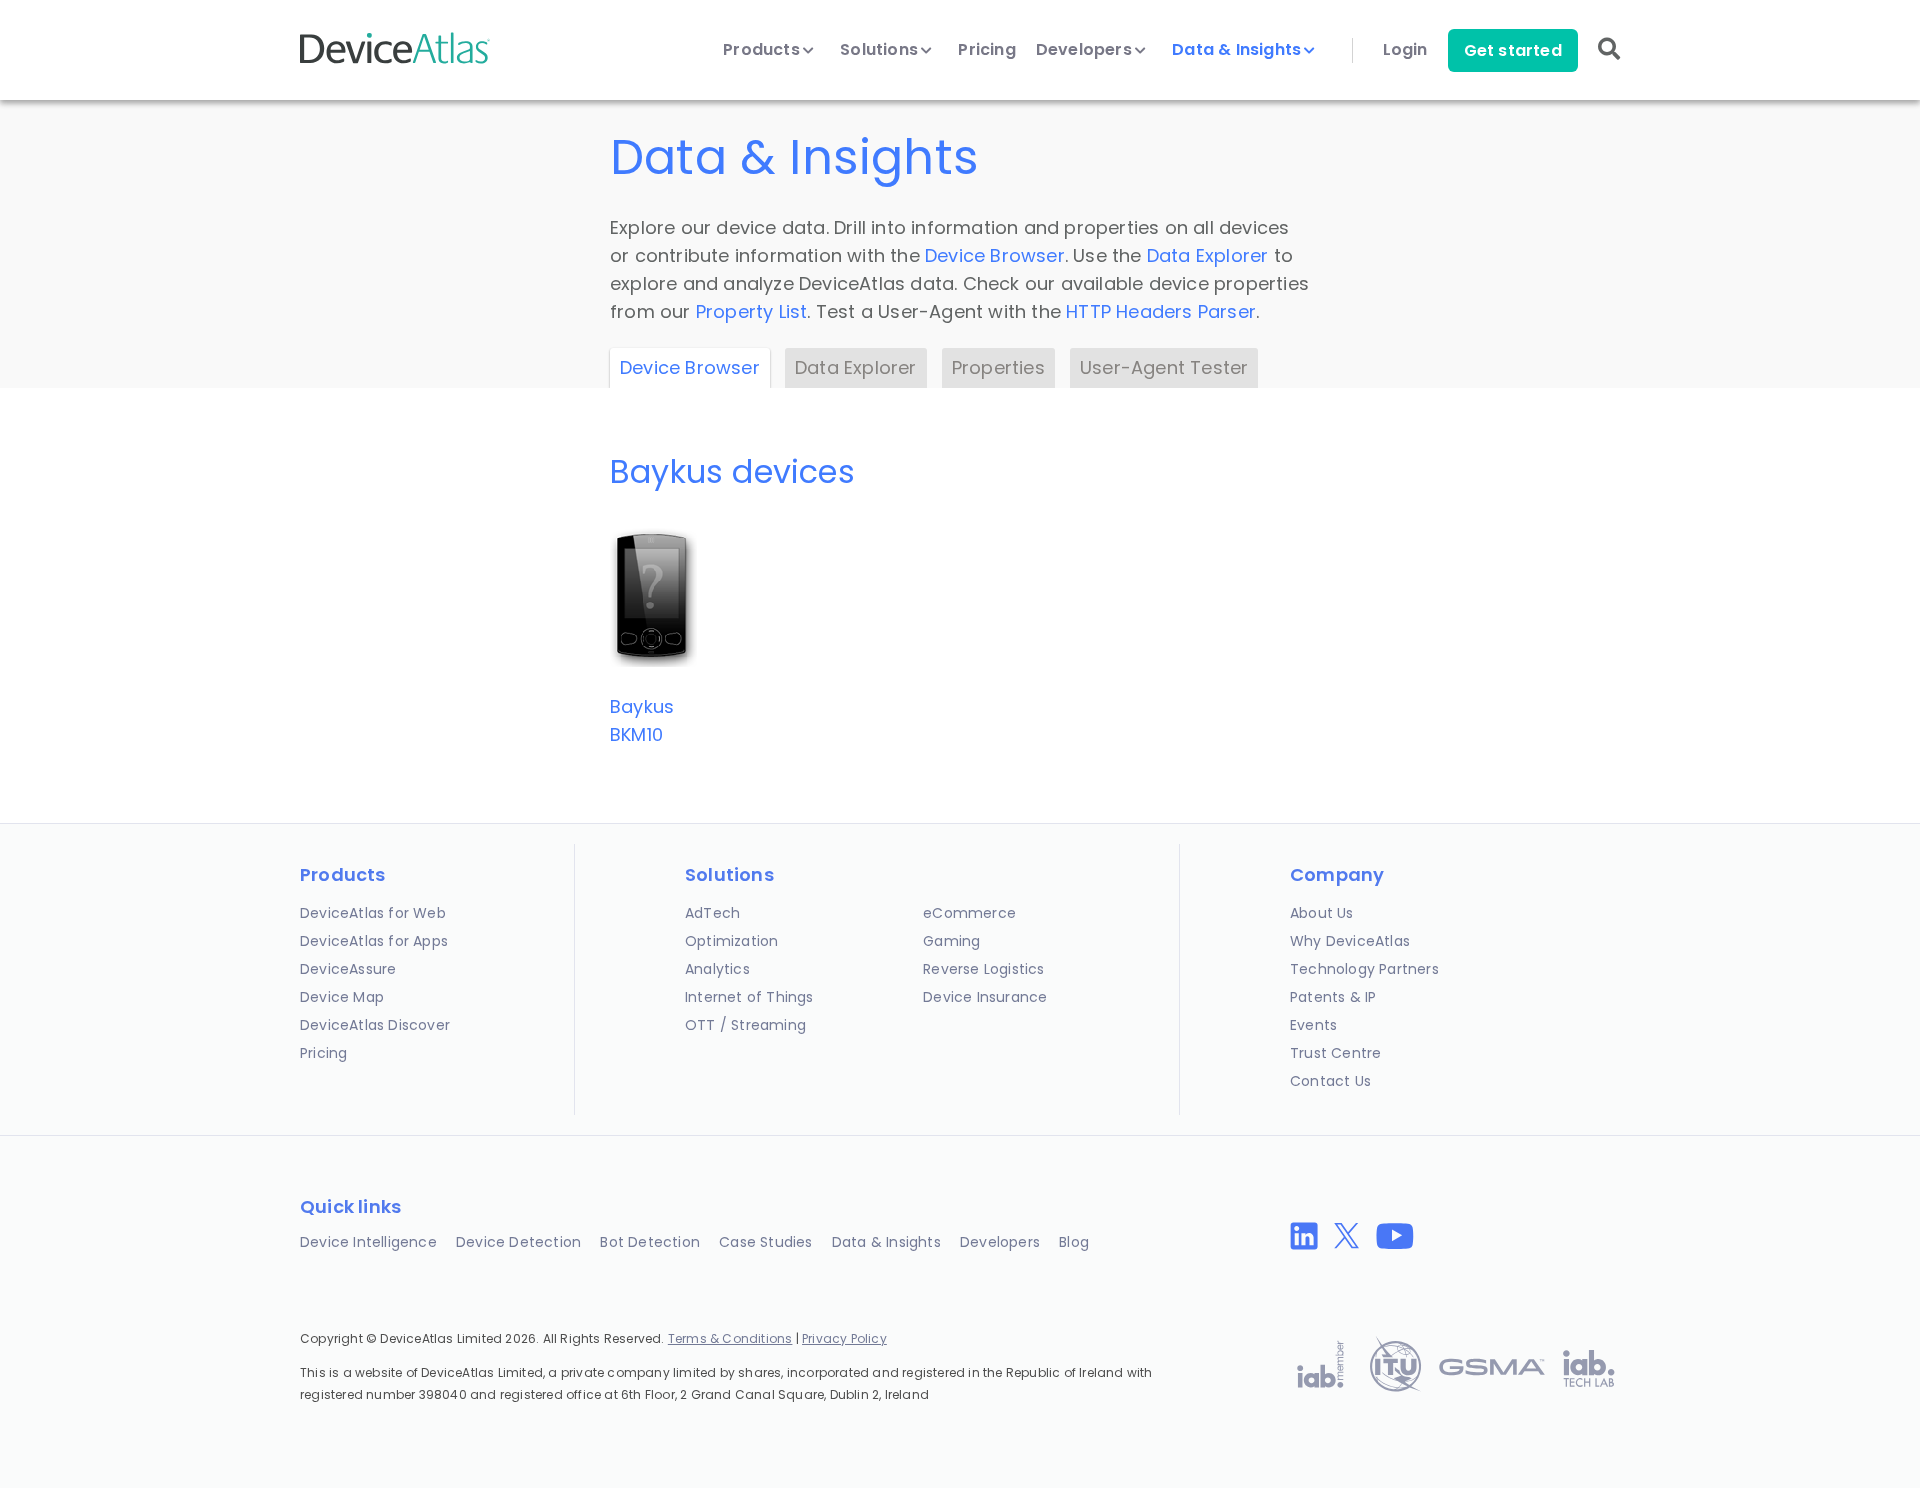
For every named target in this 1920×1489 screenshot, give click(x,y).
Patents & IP (1333, 997)
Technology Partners (1364, 969)
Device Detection (518, 1242)
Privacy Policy (844, 1338)
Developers (1086, 50)
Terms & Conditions (730, 1338)
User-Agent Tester (1164, 367)
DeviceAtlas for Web (373, 913)
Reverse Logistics (983, 969)
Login (1405, 50)
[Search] (1609, 62)
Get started (1513, 50)
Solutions (881, 50)
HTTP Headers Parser (1161, 311)
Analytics (717, 969)
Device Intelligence (368, 1242)
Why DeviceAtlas (1350, 941)
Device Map (342, 997)
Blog (1074, 1242)
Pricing (986, 50)
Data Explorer (1208, 255)
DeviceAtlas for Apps (374, 941)
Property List (752, 311)
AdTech (712, 913)
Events (1313, 1025)
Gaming (951, 941)
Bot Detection (650, 1242)
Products (763, 50)
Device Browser (995, 255)
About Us (1322, 913)
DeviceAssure (348, 969)
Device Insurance (985, 997)
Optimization (731, 941)
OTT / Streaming (745, 1025)
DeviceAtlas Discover (375, 1025)
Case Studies (765, 1242)
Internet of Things (749, 997)
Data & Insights (1238, 50)
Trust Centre (1335, 1053)
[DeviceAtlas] (395, 61)
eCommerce (969, 913)
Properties (998, 367)
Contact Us (1330, 1081)
